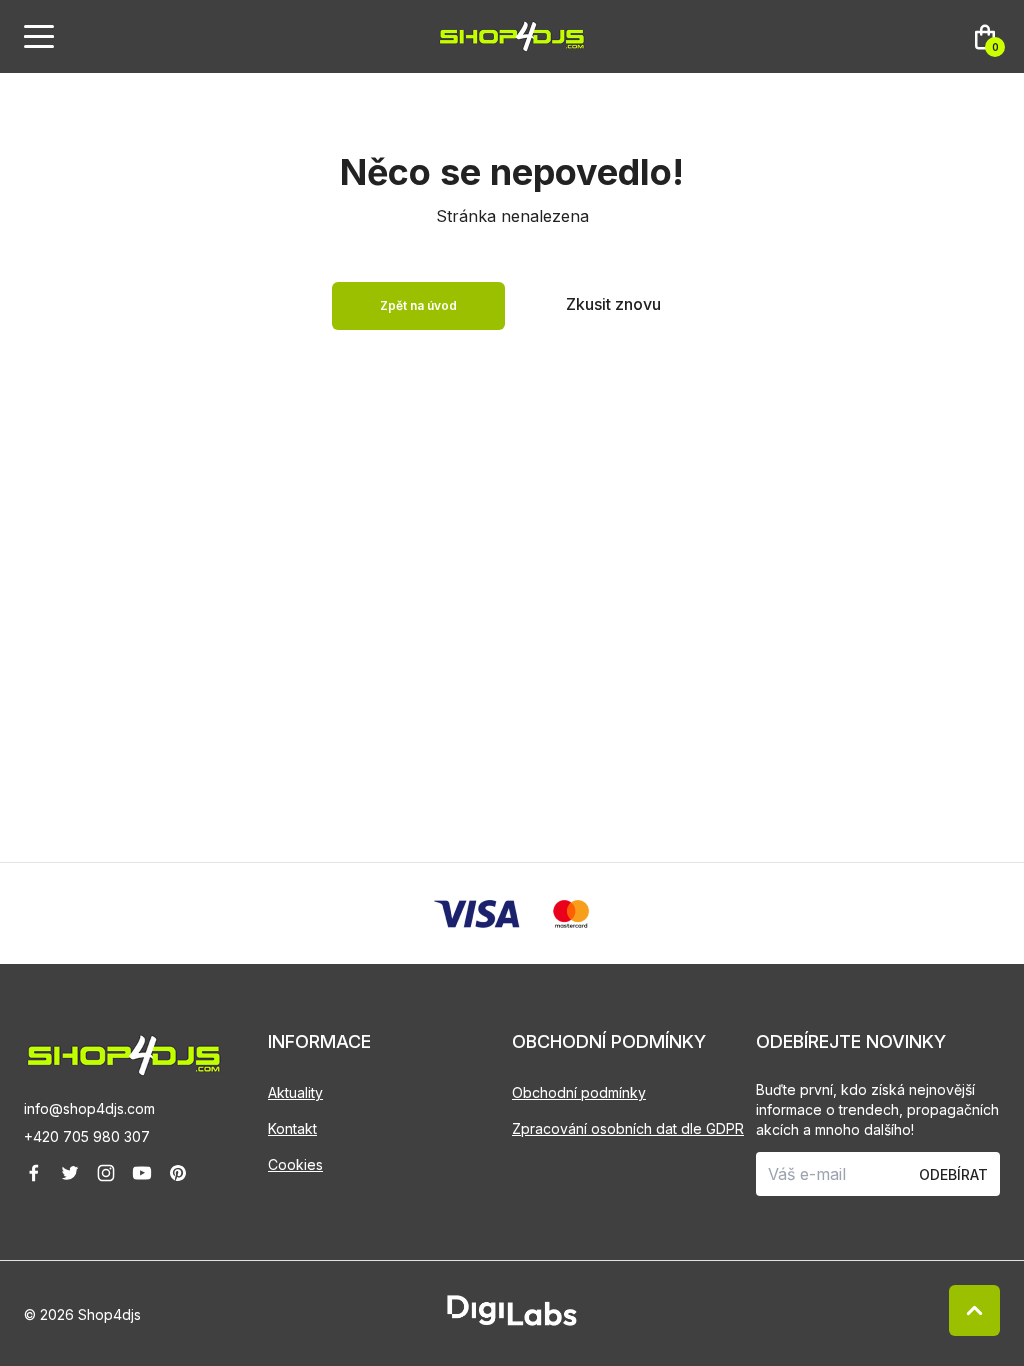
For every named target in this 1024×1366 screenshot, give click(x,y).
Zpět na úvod (418, 305)
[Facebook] (34, 1173)
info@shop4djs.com (89, 1108)
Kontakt (292, 1128)
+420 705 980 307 (87, 1136)
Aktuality (295, 1092)
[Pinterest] (178, 1173)
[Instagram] (106, 1173)
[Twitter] (70, 1173)
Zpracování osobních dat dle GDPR (628, 1128)
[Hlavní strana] (512, 36)
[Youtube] (142, 1173)
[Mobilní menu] (39, 37)
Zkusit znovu (613, 304)
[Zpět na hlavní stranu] (146, 1055)
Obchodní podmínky (579, 1092)
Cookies (295, 1164)
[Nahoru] (974, 1310)
